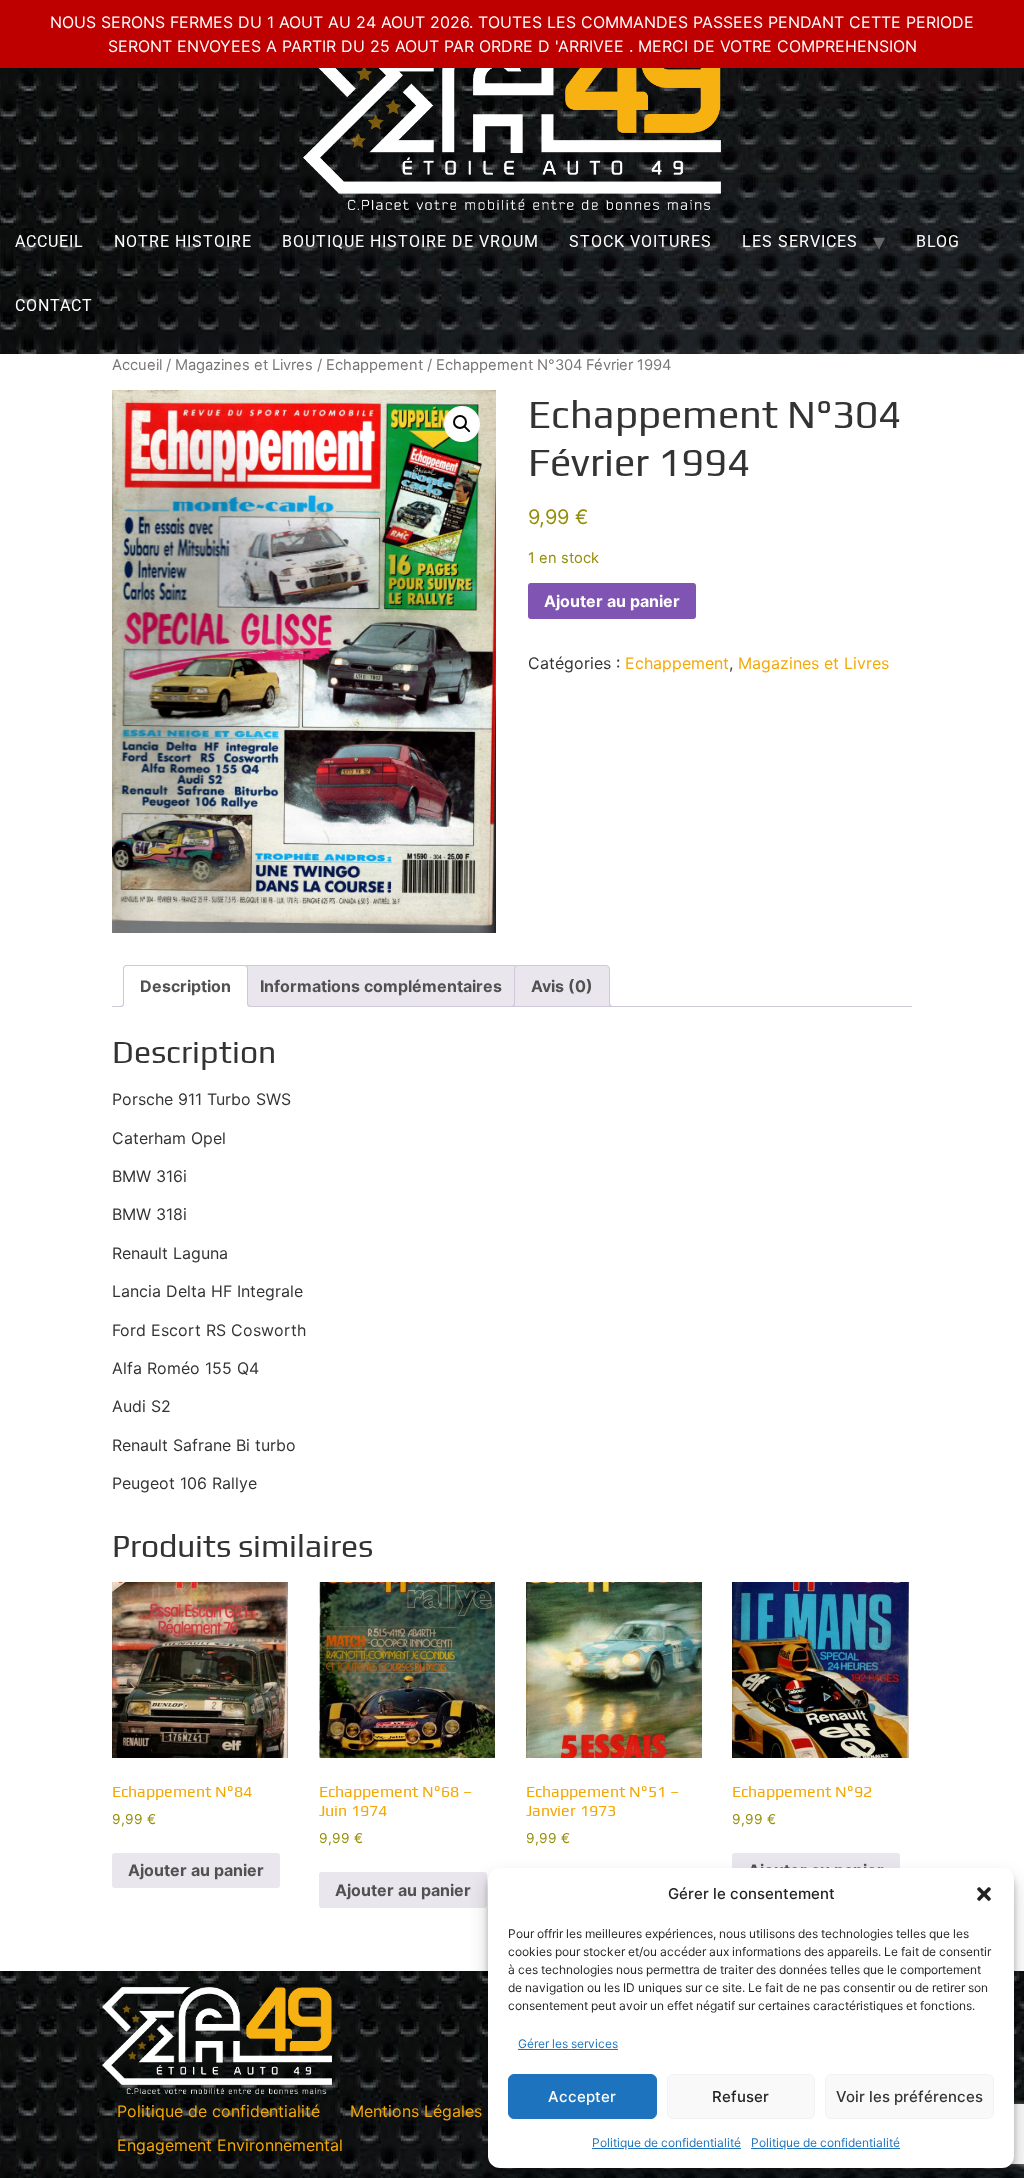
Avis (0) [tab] (562, 986)
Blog (938, 241)
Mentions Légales (416, 2111)
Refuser (740, 2096)
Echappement (374, 365)
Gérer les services (568, 2043)
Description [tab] (185, 986)
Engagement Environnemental (230, 2145)
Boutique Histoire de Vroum (410, 241)
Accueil (49, 241)
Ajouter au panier (612, 601)
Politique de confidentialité (666, 2142)
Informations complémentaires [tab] (381, 986)
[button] (984, 1894)
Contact (54, 305)
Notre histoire (183, 241)
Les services (800, 241)
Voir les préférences (909, 2096)
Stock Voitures (640, 241)
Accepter (582, 2096)
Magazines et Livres (244, 365)
